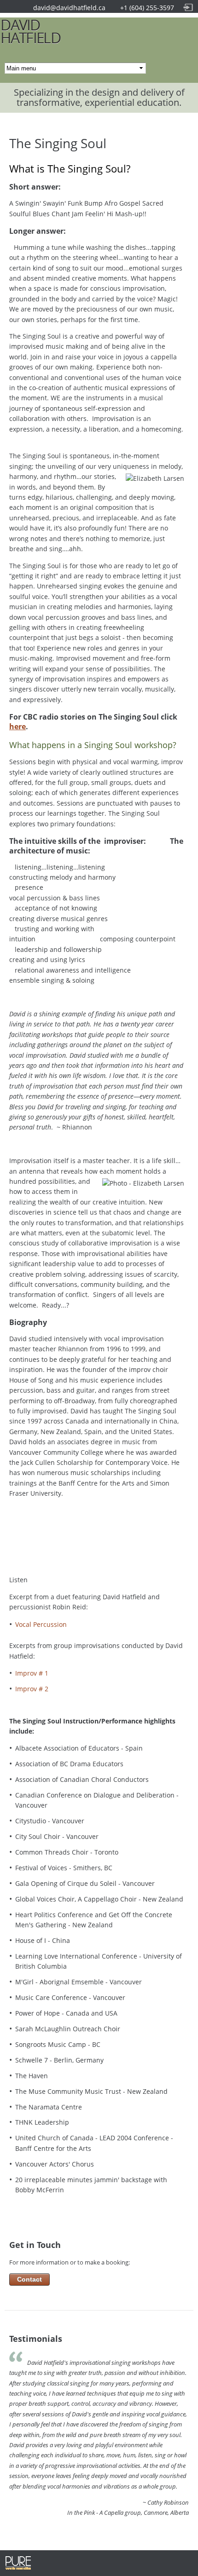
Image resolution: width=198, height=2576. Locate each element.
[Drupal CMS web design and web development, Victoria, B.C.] (18, 2568)
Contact (29, 2279)
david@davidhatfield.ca (69, 8)
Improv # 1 (32, 1673)
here (17, 726)
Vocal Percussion (41, 1624)
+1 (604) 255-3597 (147, 8)
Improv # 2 (32, 1689)
